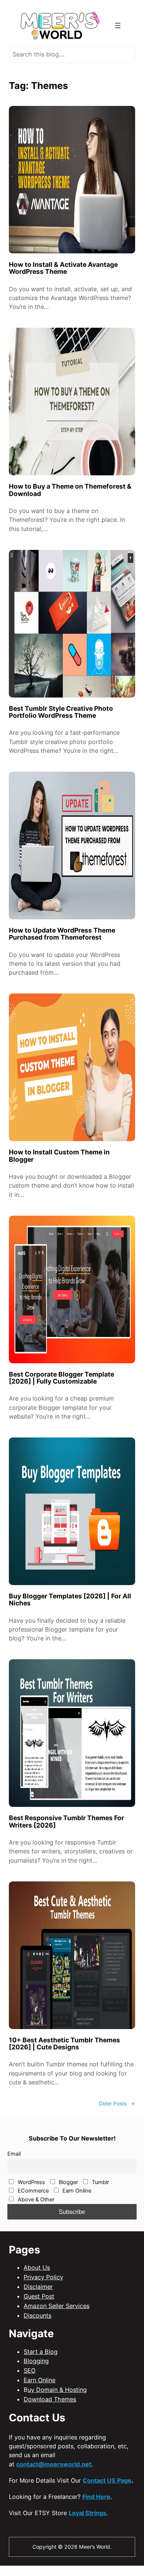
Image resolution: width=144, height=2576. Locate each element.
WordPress (31, 2182)
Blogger (68, 2182)
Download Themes (50, 2399)
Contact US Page (107, 2480)
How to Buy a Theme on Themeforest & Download (70, 490)
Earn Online (76, 2191)
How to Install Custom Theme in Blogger (59, 1156)
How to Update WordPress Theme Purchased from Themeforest (62, 934)
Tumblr (100, 2182)
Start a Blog (41, 2352)
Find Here (96, 2497)
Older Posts (117, 2103)
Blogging (36, 2361)
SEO (30, 2370)
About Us (37, 2267)
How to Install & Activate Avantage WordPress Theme (63, 268)
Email (14, 2154)
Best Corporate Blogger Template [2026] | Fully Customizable (61, 1378)
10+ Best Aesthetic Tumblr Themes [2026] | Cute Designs (64, 2044)
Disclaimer (38, 2287)
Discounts (37, 2315)
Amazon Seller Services (56, 2306)
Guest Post (39, 2296)
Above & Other (35, 2200)
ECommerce (32, 2191)
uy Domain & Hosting (57, 2390)
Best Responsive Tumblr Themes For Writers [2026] (66, 1821)
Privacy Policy (43, 2277)
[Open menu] (118, 25)
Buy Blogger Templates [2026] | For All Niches (70, 1600)
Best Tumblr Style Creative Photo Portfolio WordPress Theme (61, 712)
